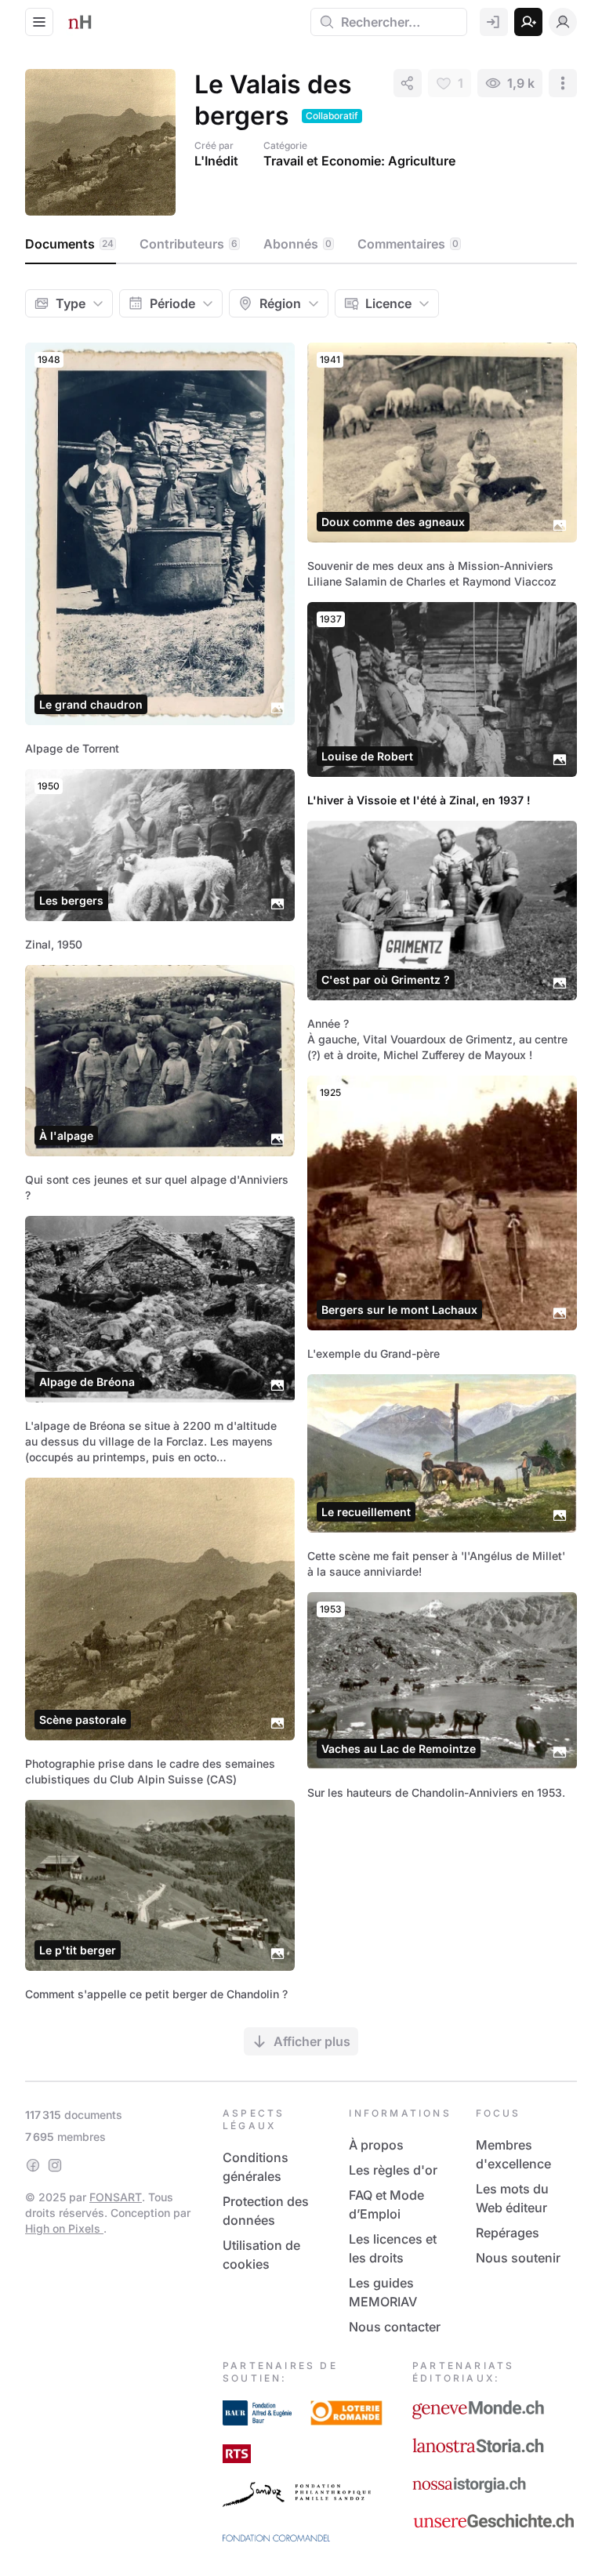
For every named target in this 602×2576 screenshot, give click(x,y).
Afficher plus (312, 2041)
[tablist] (301, 245)
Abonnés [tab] (297, 244)
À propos (376, 2145)
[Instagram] (55, 2165)
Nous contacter (395, 2327)
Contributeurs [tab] (189, 244)
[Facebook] (33, 2165)
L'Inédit (216, 161)
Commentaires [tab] (408, 244)
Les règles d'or (393, 2170)
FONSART (116, 2197)
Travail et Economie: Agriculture (359, 161)
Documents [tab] (69, 244)
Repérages (508, 2233)
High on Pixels (64, 2228)
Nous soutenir (518, 2258)
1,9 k (521, 83)
